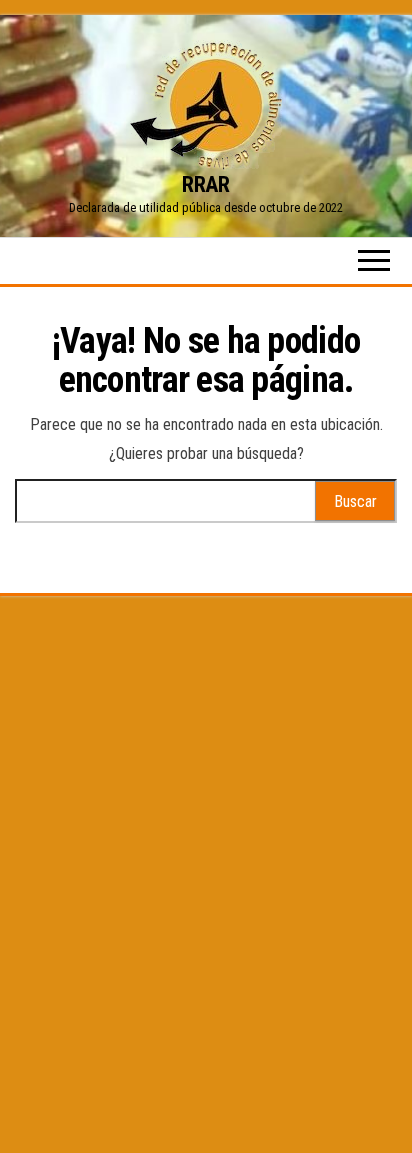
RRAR (205, 184)
